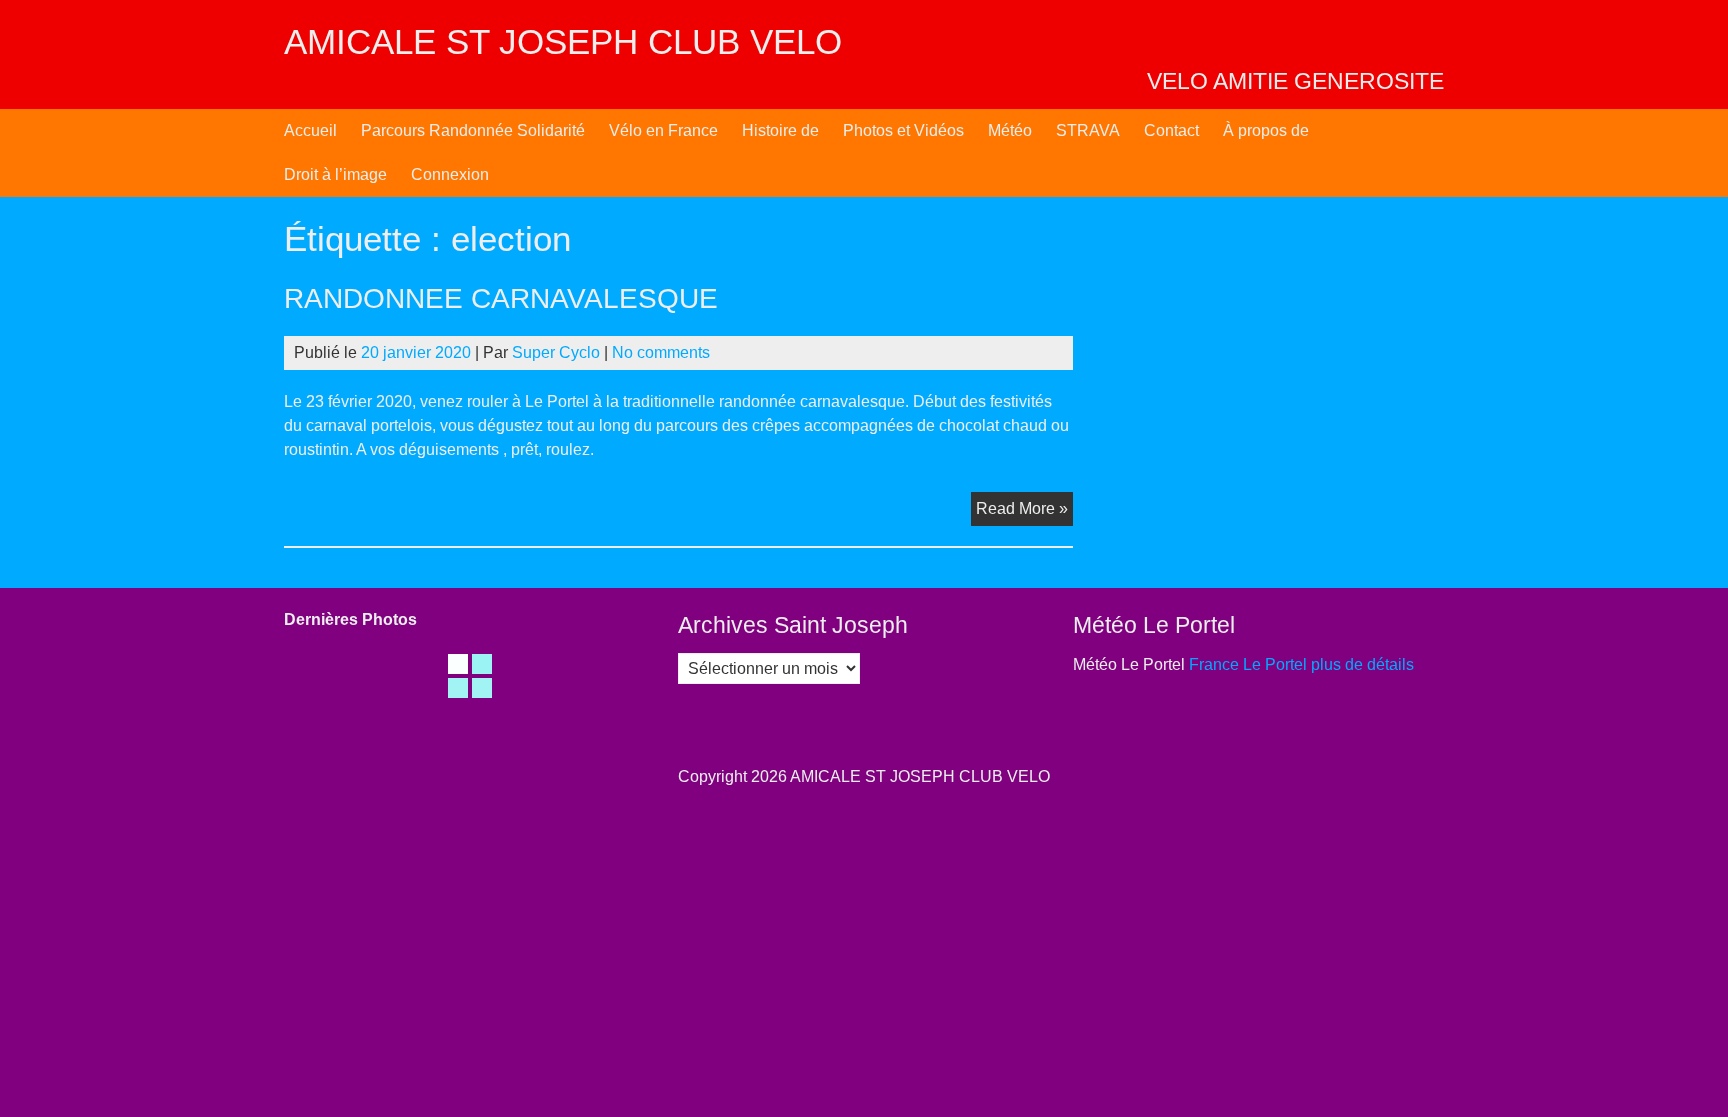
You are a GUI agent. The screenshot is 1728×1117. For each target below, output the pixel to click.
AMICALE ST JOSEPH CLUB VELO (563, 41)
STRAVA (1088, 130)
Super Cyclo (556, 352)
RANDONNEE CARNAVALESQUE (501, 298)
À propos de (1266, 130)
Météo (1010, 130)
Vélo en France (663, 130)
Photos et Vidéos (903, 130)
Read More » (1024, 512)
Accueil (310, 130)
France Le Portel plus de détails (1301, 664)
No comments (661, 352)
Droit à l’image (335, 174)
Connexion (450, 174)
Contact (1171, 130)
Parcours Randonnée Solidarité (473, 130)
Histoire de (780, 130)
